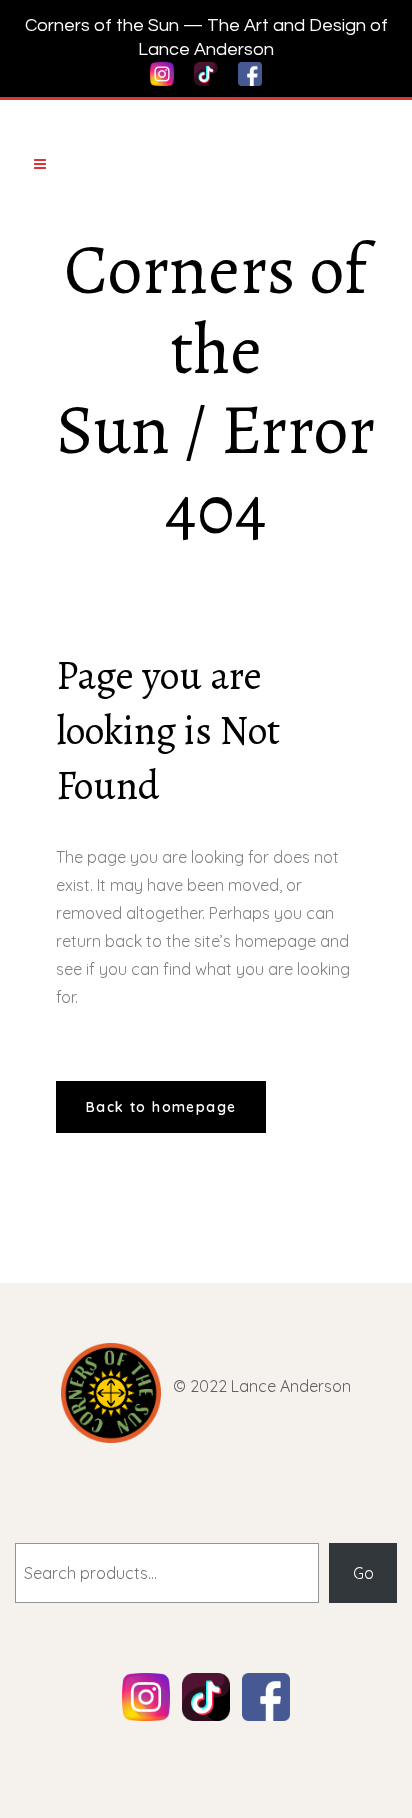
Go (363, 1573)
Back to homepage (161, 1107)
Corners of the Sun (211, 349)
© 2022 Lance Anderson (262, 1386)
